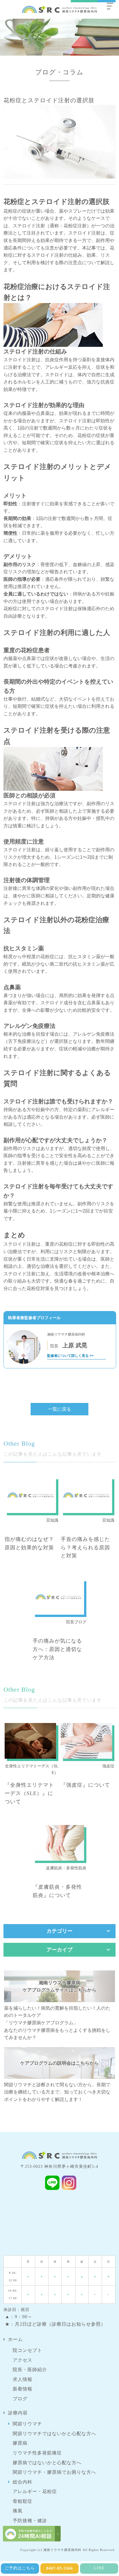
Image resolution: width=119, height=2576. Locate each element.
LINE (99, 2568)
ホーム (15, 2339)
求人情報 (23, 2379)
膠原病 (20, 2443)
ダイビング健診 (30, 2530)
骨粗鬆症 (23, 2501)
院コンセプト (27, 2350)
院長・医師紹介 (30, 2370)
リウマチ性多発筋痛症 (37, 2453)
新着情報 (23, 2389)
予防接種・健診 (30, 2521)
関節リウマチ (27, 2424)
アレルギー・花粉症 (35, 2491)
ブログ (20, 2399)
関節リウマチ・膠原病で (54, 2472)
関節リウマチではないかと (54, 2434)
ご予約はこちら (20, 2568)
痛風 (18, 2511)
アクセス (23, 2360)
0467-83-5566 (59, 2568)
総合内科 (23, 2482)
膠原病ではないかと (47, 2463)
